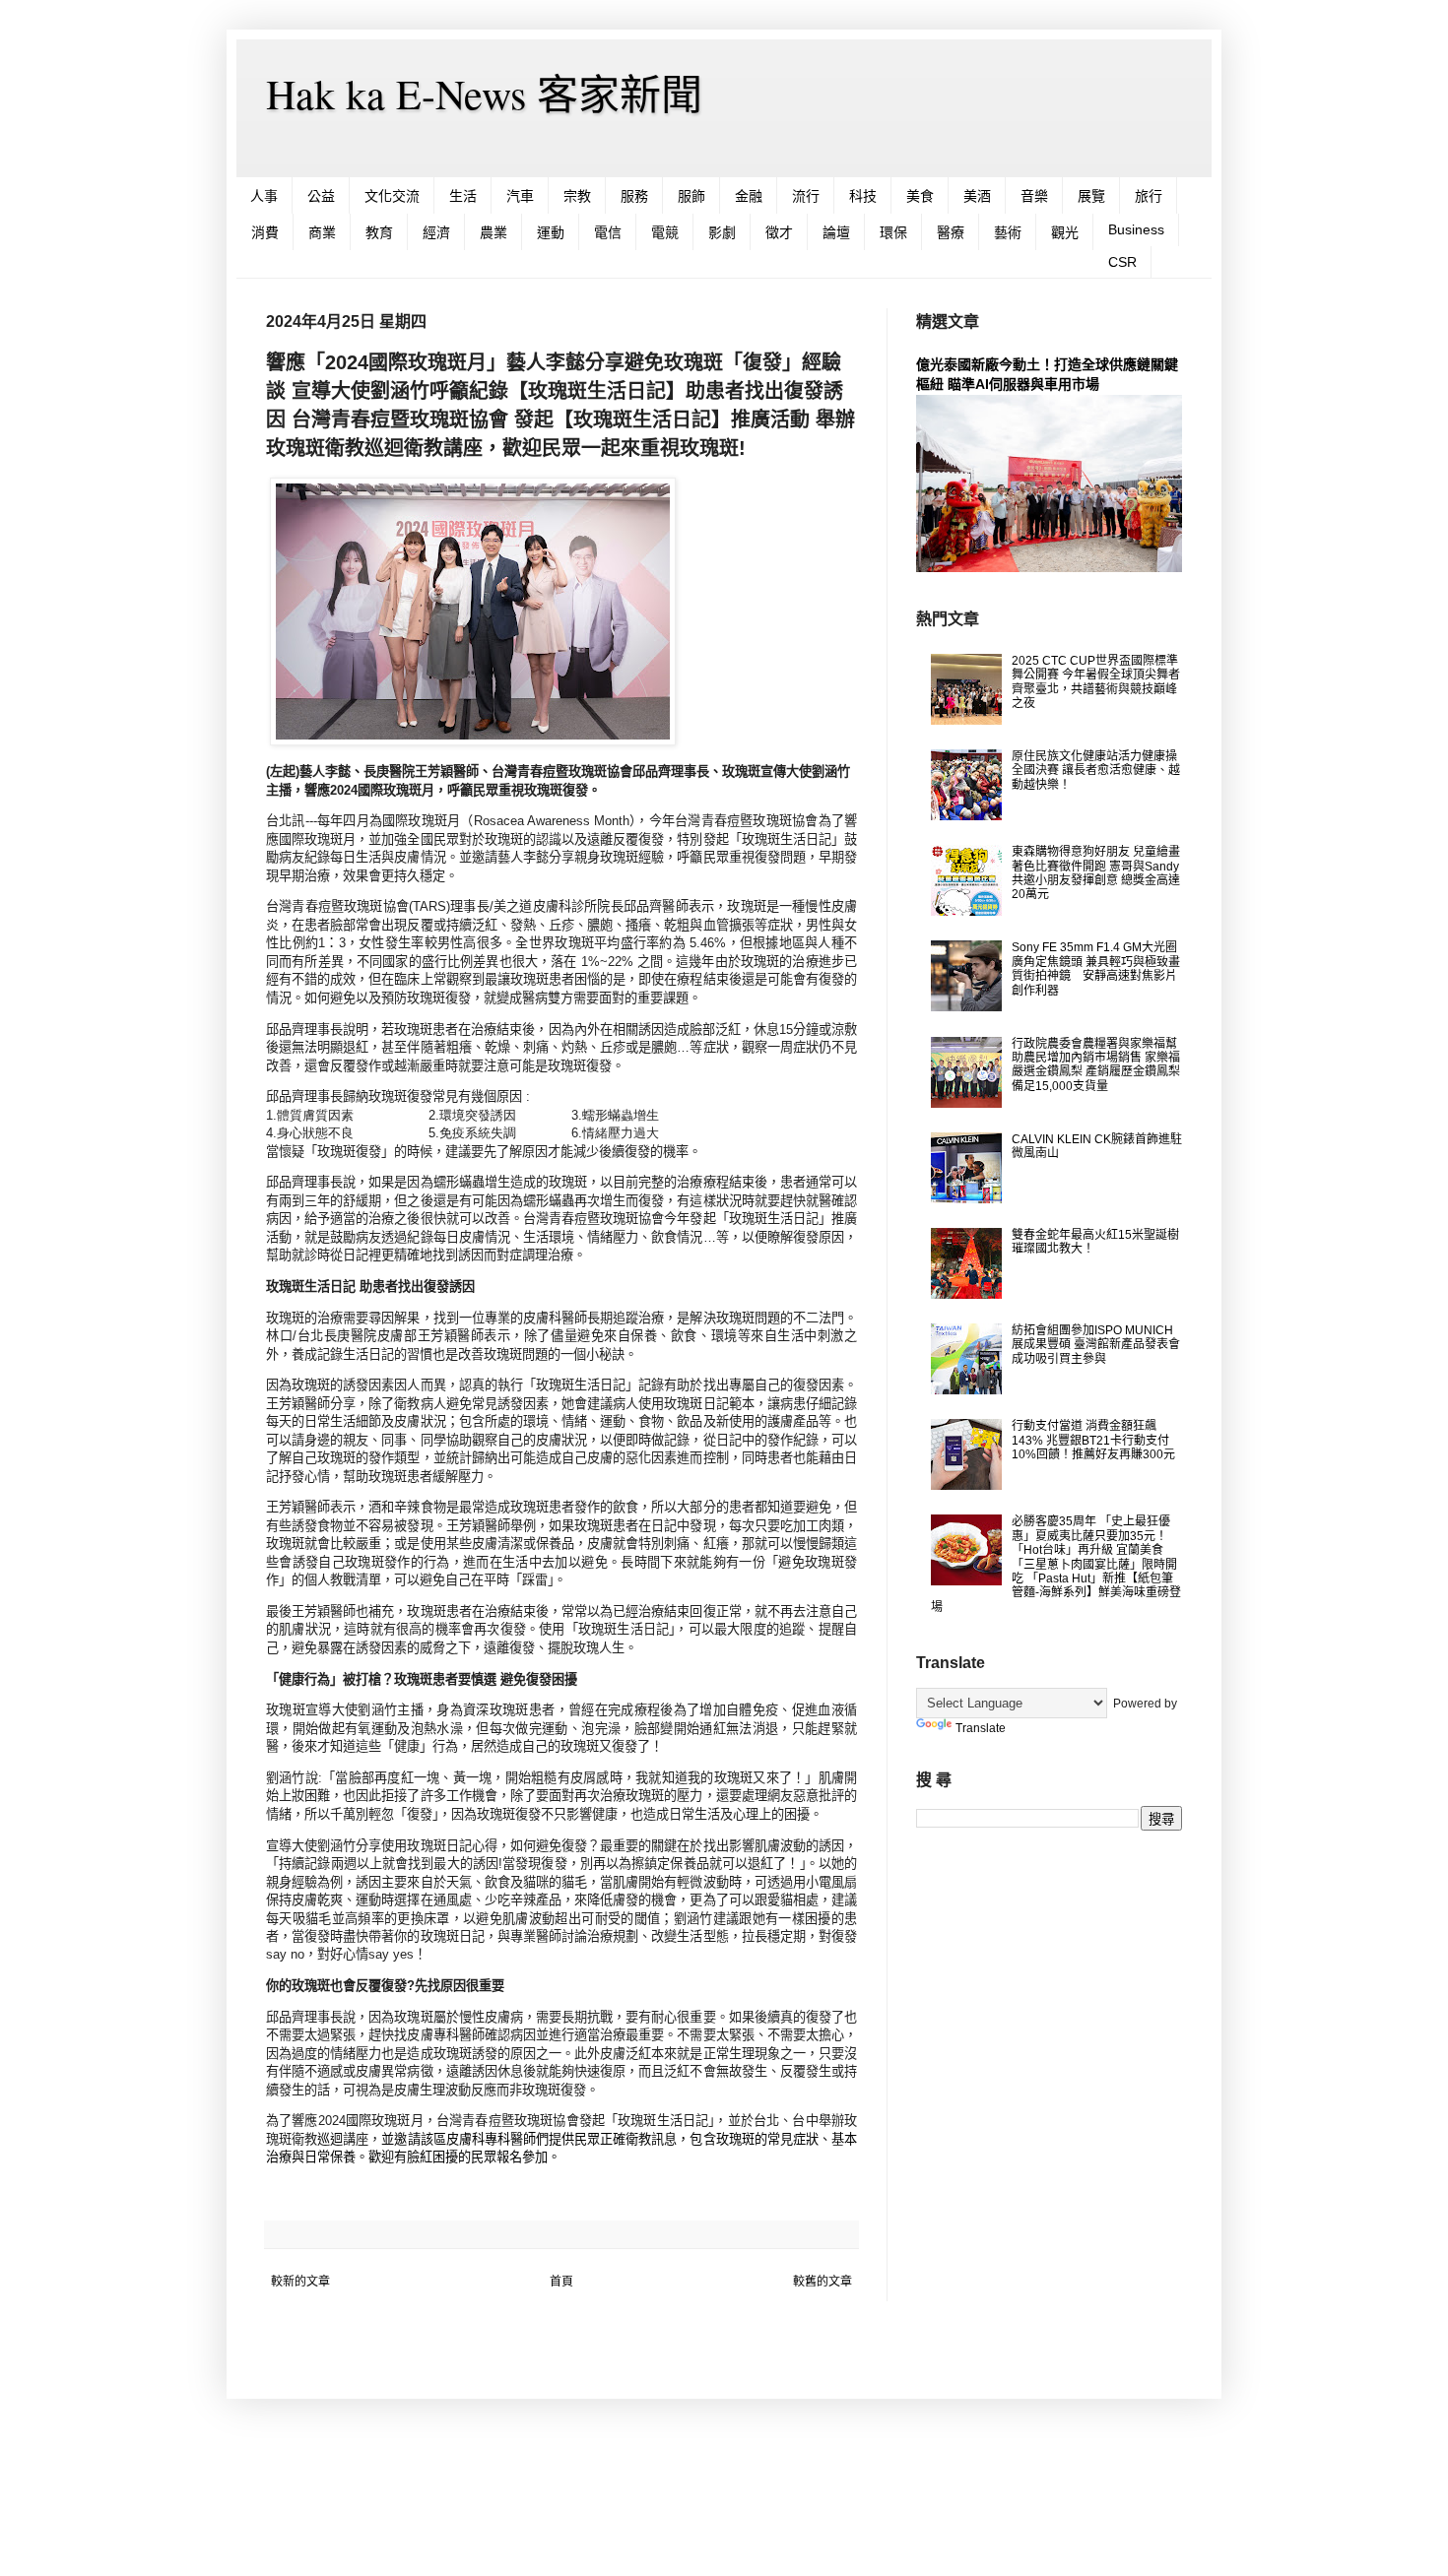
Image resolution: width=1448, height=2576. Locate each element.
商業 (322, 232)
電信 (608, 232)
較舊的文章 (823, 2282)
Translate (981, 1728)
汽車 (520, 196)
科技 (863, 196)
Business (1136, 229)
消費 (265, 232)
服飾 (691, 196)
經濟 (436, 232)
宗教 (577, 196)
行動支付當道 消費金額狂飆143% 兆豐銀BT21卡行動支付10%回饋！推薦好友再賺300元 (1093, 1440)
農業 (494, 232)
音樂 (1034, 196)
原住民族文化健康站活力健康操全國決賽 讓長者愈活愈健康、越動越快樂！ (1096, 771)
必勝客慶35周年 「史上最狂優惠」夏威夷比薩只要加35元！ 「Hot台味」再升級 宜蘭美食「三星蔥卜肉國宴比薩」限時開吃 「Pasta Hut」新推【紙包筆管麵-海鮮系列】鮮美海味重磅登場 (1056, 1564)
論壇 (836, 232)
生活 (463, 196)
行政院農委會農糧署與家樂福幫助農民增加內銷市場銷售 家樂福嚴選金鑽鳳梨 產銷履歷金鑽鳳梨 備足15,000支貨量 (1096, 1065)
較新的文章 (300, 2282)
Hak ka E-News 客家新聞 (484, 94)
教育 (379, 232)
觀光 (1065, 232)
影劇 (722, 232)
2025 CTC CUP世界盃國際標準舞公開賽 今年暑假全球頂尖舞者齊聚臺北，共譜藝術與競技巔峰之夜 (1096, 682)
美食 (920, 196)
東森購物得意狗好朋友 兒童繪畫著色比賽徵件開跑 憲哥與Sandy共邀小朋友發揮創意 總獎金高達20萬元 (1096, 873)
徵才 (779, 232)
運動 (551, 232)
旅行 (1149, 196)
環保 (893, 232)
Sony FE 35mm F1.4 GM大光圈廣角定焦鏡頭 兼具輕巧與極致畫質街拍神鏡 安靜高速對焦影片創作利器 (1096, 968)
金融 (749, 196)
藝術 (1008, 232)
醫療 (951, 232)
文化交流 (392, 196)
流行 (806, 196)
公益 (321, 196)
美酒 (977, 196)
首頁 (561, 2282)
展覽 (1091, 196)
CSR (1122, 262)
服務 (634, 196)
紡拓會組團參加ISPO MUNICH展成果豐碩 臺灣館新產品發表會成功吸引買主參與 (1096, 1345)
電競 (665, 232)
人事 (264, 196)
